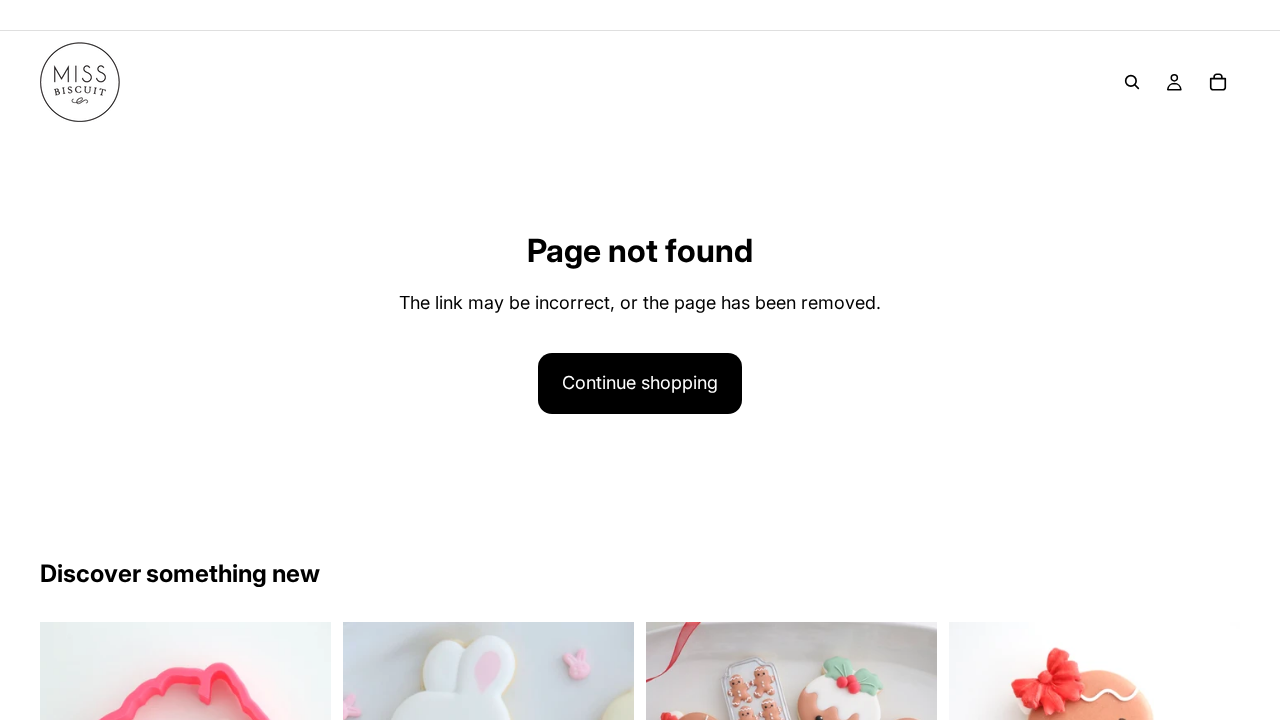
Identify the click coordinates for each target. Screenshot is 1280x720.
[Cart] (1218, 82)
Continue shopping (640, 382)
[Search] (1132, 82)
